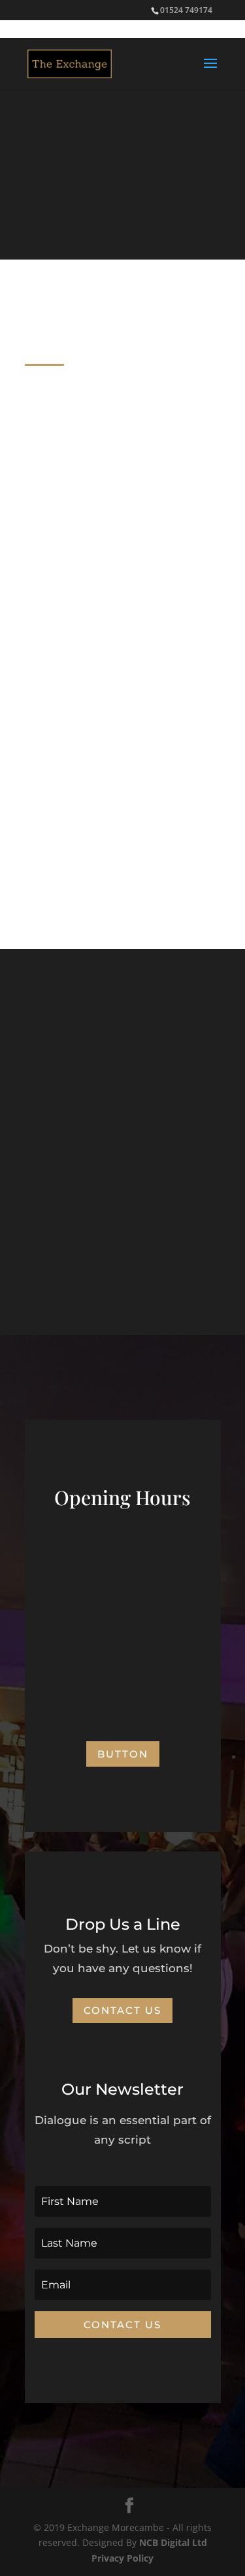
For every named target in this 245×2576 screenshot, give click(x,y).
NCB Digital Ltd (173, 2542)
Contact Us (122, 2010)
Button (118, 177)
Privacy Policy (122, 2558)
